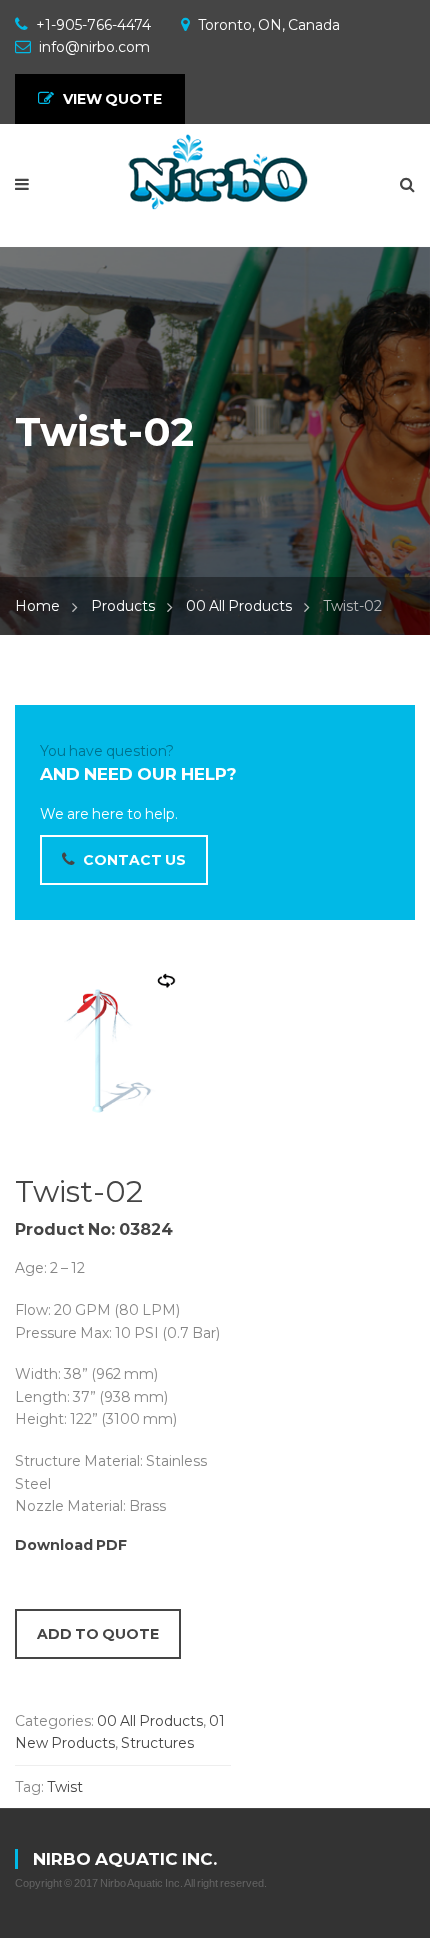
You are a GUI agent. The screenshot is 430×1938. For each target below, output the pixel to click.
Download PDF (71, 1545)
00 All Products (239, 606)
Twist (65, 1787)
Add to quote (98, 1634)
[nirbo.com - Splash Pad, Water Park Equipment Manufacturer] (215, 174)
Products (123, 606)
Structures (157, 1743)
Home (37, 606)
